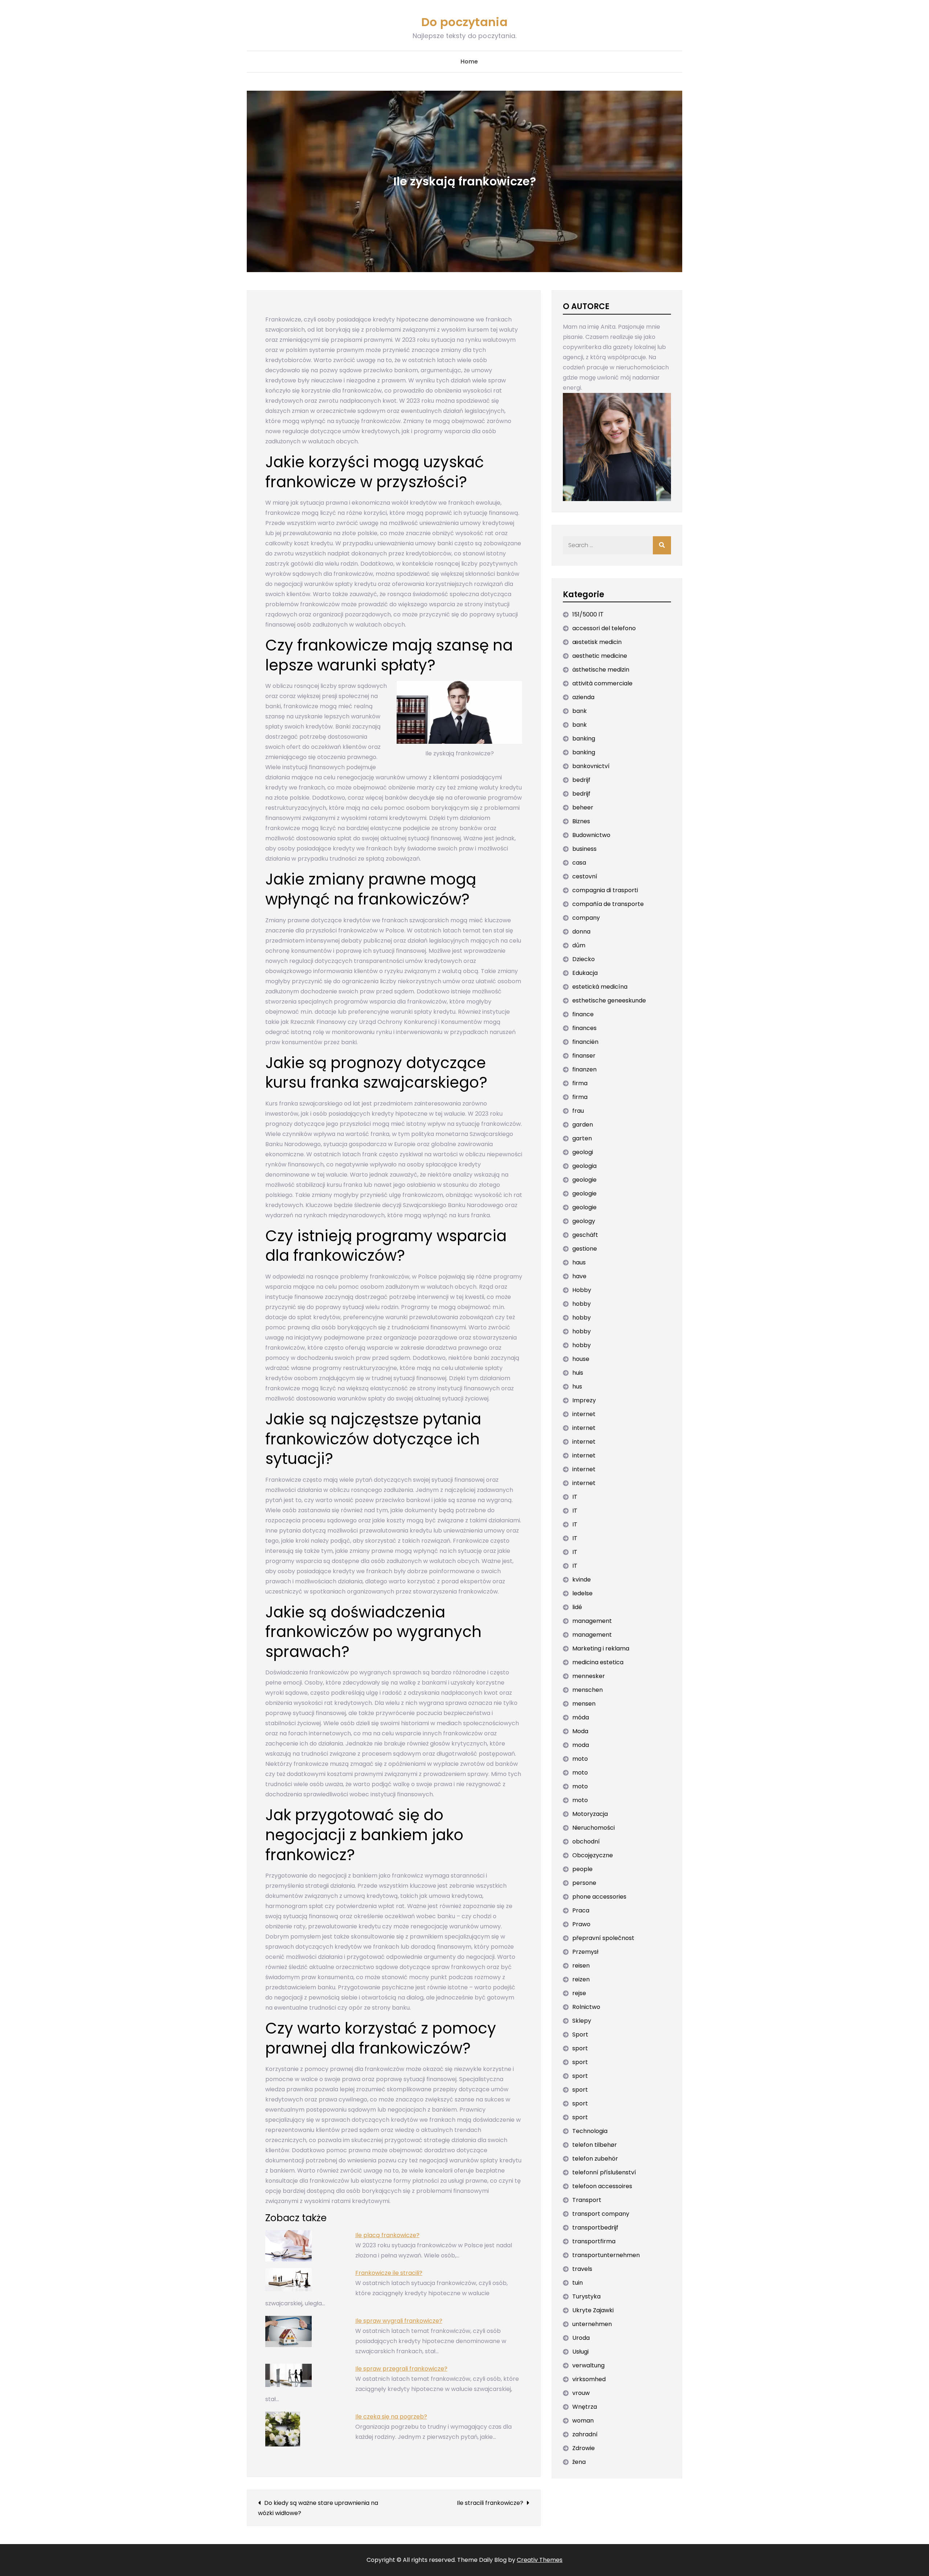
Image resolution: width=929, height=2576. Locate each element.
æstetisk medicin (597, 642)
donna (581, 932)
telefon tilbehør (595, 2145)
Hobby (582, 1290)
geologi (583, 1152)
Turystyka (586, 2296)
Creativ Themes (540, 2560)
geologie (584, 1180)
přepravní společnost (603, 1938)
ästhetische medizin (601, 670)
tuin (578, 2283)
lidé (577, 1607)
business (584, 849)
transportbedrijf (595, 2228)
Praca (581, 1910)
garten (582, 1138)
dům (579, 945)
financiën (585, 1042)
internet (584, 1414)
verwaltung (588, 2365)
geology (584, 1221)
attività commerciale (602, 683)
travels (582, 2269)
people (582, 1869)
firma (580, 1083)
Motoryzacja (590, 1814)
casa (579, 863)
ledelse (582, 1593)
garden (583, 1125)
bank (580, 711)
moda (581, 1745)
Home (469, 61)
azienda (583, 697)
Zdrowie (584, 2448)
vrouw (581, 2393)
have (579, 1276)
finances (584, 1028)
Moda (580, 1731)
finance (583, 1014)
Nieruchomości (594, 1828)
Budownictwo (591, 835)
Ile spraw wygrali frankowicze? (399, 2321)
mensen (584, 1704)
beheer (583, 807)
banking (584, 739)
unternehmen (592, 2324)
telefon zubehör (595, 2159)
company (586, 918)
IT (575, 1497)
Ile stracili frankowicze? (490, 2503)
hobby (582, 1304)
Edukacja (585, 973)
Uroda (581, 2338)
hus (577, 1387)
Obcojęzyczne (593, 1855)
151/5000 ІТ (588, 614)
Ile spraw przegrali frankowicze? (401, 2369)
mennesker (589, 1676)
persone (584, 1883)
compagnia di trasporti (605, 890)
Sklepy (582, 2021)
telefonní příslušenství (604, 2172)
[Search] (662, 545)
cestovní (585, 876)
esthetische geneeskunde (609, 1000)
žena (579, 2462)
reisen (581, 1966)
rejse (579, 1993)
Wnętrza (585, 2407)
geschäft (585, 1235)
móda (581, 1717)
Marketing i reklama (601, 1648)
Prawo (581, 1924)
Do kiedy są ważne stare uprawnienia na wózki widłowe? (318, 2508)
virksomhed (589, 2379)
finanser (584, 1056)
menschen (588, 1690)
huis (578, 1373)
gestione (585, 1249)
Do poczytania (464, 22)
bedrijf (581, 780)
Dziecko (584, 959)
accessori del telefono (604, 628)
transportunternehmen (606, 2255)
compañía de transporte (608, 904)
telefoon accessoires (602, 2186)
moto (580, 1759)
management (592, 1621)
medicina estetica (598, 1662)
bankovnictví (591, 766)
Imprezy (584, 1400)
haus (579, 1262)
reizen (581, 1979)
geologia (584, 1166)
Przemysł (585, 1952)
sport (580, 2048)
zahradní (585, 2434)
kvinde (582, 1580)
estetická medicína (600, 987)
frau (578, 1111)
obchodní (586, 1841)
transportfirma (594, 2241)
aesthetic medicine (600, 656)
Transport (587, 2200)
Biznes (581, 821)
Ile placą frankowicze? (387, 2235)
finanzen (584, 1069)
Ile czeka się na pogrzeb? (391, 2417)
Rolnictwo (586, 2007)
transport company (601, 2214)
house (581, 1359)
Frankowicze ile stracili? (389, 2273)
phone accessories (599, 1897)
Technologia (590, 2131)
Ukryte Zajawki (593, 2310)
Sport (580, 2034)
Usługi (580, 2352)
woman (583, 2421)
